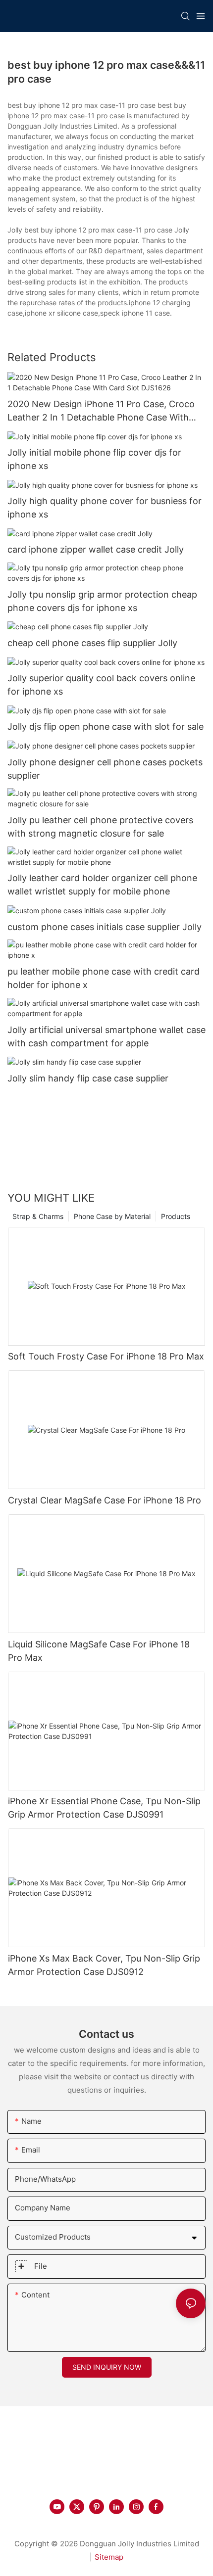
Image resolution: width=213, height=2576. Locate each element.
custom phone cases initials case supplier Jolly (105, 927)
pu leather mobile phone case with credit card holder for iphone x (104, 978)
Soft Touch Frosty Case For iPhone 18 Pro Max (106, 1356)
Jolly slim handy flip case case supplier (88, 1078)
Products (176, 1216)
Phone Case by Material (112, 1216)
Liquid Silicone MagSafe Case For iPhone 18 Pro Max (99, 1651)
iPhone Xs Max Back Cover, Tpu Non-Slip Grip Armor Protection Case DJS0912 (104, 1965)
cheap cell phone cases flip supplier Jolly (92, 643)
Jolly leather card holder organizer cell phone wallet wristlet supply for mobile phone (102, 885)
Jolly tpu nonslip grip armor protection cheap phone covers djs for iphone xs (102, 601)
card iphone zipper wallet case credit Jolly (96, 549)
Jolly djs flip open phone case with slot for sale (106, 726)
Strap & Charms (38, 1216)
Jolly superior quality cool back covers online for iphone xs (101, 685)
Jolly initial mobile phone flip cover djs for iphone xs (94, 459)
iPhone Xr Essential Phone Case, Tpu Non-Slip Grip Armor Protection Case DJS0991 (104, 1808)
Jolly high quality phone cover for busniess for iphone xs (105, 508)
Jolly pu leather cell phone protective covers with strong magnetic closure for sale (100, 827)
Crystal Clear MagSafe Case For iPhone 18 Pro (105, 1500)
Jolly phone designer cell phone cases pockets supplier (105, 769)
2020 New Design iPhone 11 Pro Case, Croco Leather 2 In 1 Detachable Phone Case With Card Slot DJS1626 (101, 411)
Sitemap (109, 2557)
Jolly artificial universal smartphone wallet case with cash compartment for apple (106, 1036)
